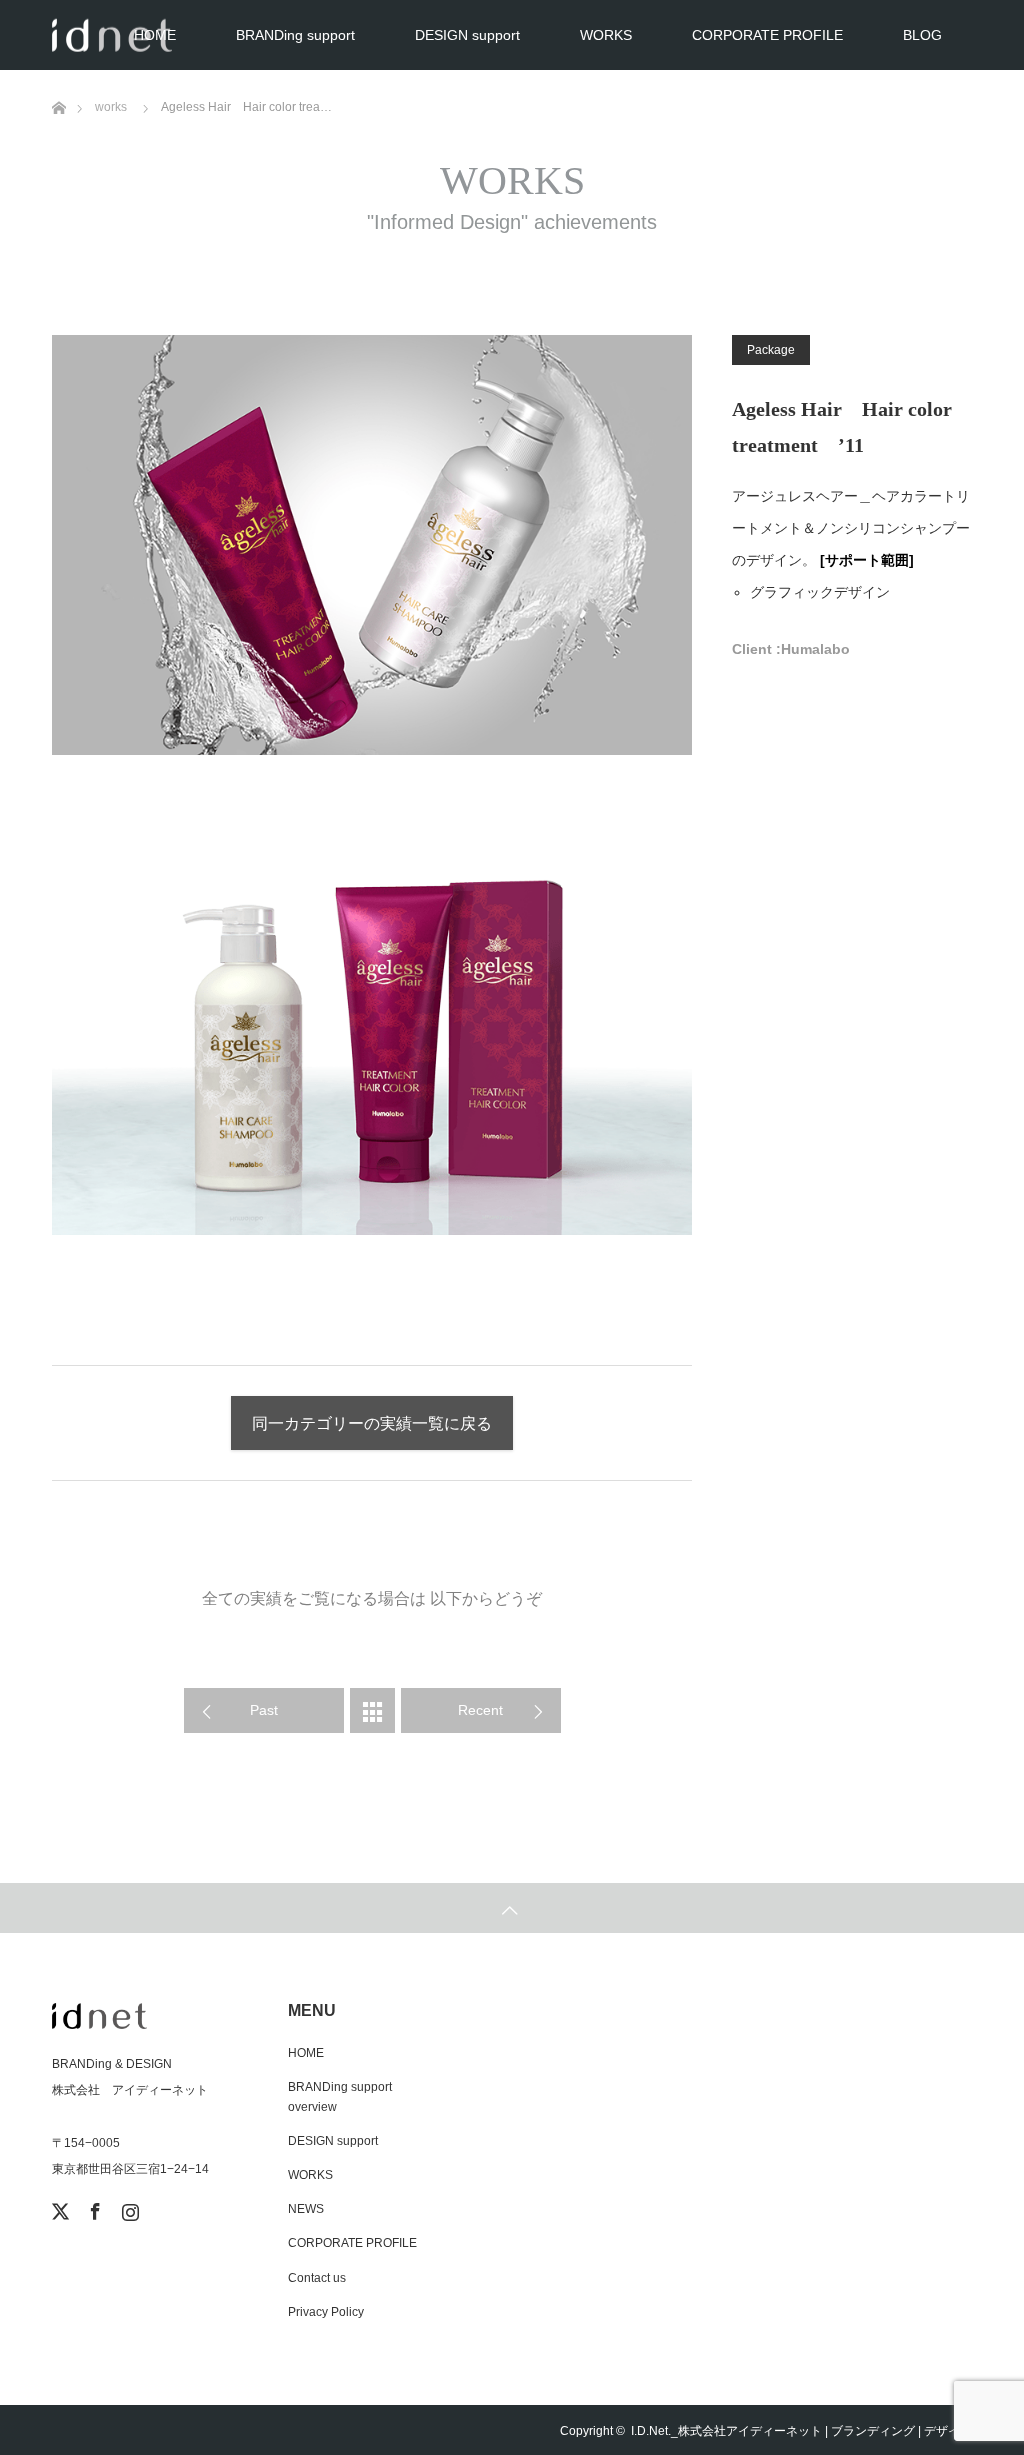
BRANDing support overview (340, 2096)
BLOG (922, 35)
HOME (155, 35)
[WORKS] (372, 1710)
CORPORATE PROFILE (767, 35)
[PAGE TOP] (512, 1908)
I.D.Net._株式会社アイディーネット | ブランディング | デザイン (801, 2431)
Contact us (317, 2278)
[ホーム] (58, 77)
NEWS (306, 2209)
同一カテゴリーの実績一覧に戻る (372, 1423)
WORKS (606, 35)
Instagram (128, 2208)
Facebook (93, 2208)
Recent (480, 1710)
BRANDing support (295, 35)
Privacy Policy (326, 2312)
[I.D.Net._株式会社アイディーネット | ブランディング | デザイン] (147, 2016)
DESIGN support (467, 35)
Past (264, 1710)
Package (771, 350)
